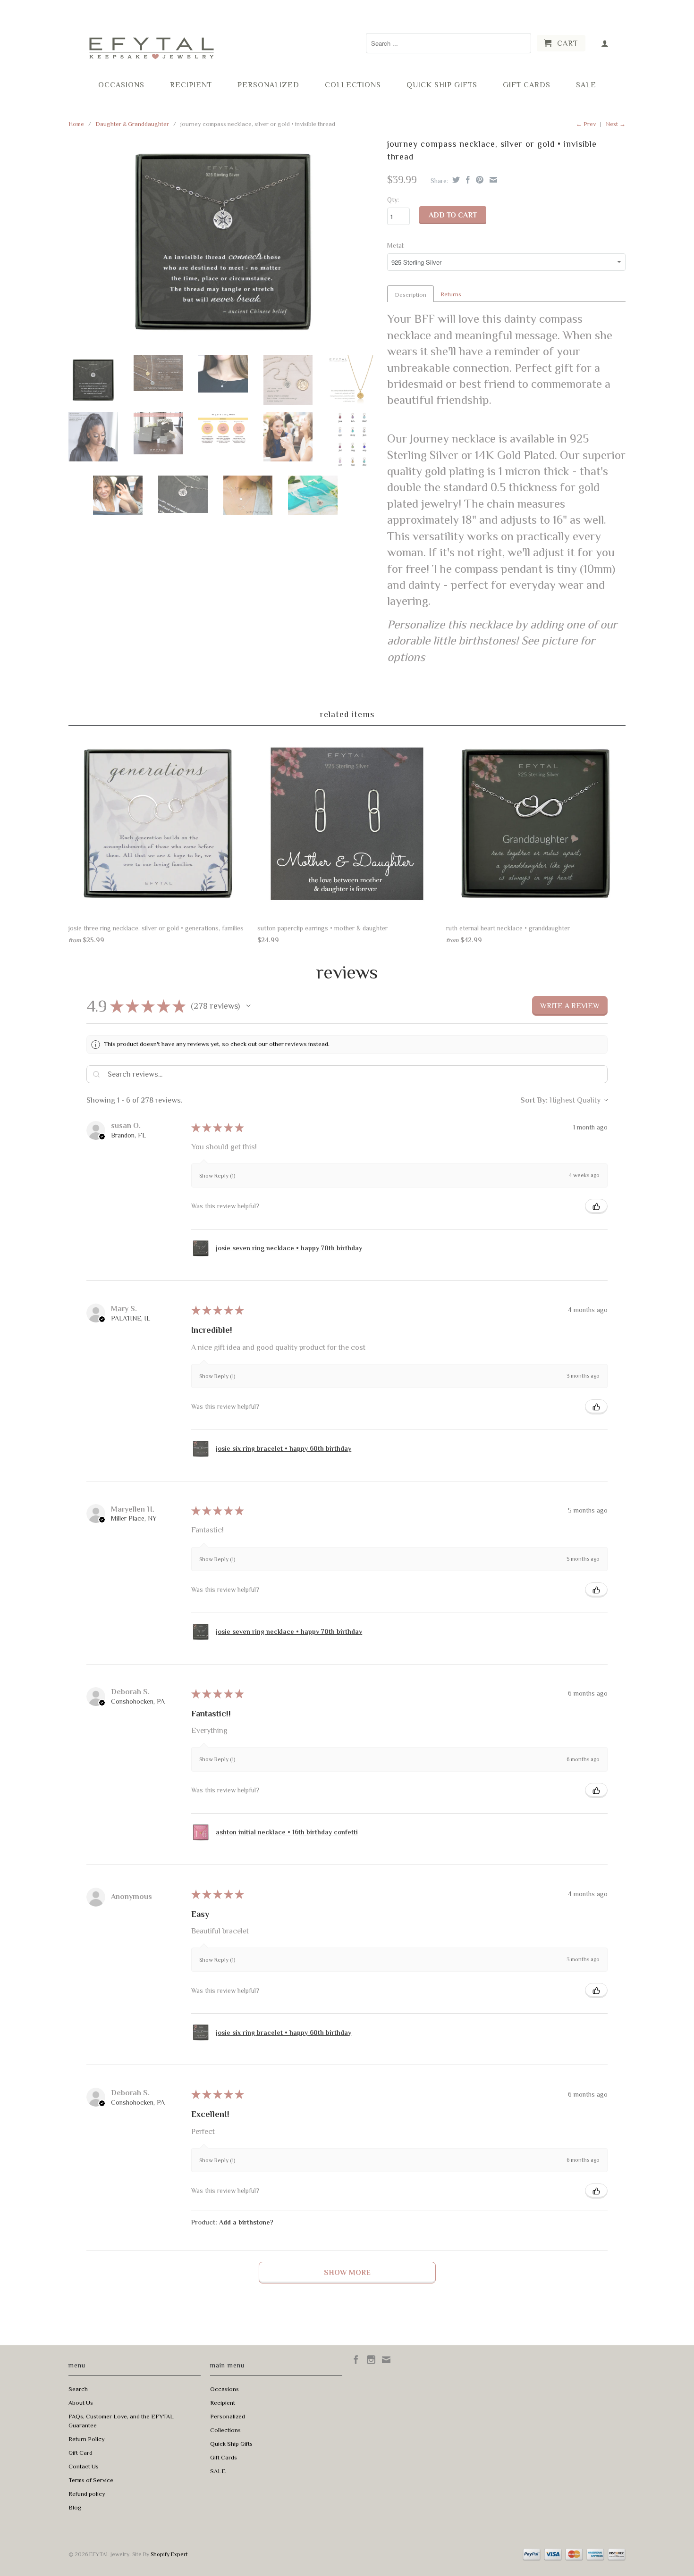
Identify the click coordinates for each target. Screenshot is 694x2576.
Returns (451, 294)
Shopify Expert (169, 2554)
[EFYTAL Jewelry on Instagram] (371, 2359)
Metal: (396, 245)
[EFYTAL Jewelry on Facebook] (356, 2359)
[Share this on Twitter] (455, 180)
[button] (248, 1006)
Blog (75, 2507)
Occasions (121, 85)
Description (410, 295)
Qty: (393, 200)
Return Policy (87, 2439)
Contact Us (84, 2466)
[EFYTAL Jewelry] (151, 39)
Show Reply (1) (217, 1176)
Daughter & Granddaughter (132, 124)
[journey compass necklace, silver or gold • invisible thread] (223, 242)
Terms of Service (91, 2480)
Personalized (268, 85)
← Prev (586, 124)
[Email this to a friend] (492, 180)
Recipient (191, 85)
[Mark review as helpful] (596, 1206)
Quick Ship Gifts (442, 85)
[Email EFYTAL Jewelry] (386, 2359)
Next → (616, 124)
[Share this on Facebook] (467, 180)
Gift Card (80, 2453)
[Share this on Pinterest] (478, 180)
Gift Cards (527, 85)
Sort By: (534, 1100)
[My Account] (605, 43)
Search (78, 2389)
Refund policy (87, 2494)
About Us (81, 2403)
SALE (586, 85)
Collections (353, 85)
